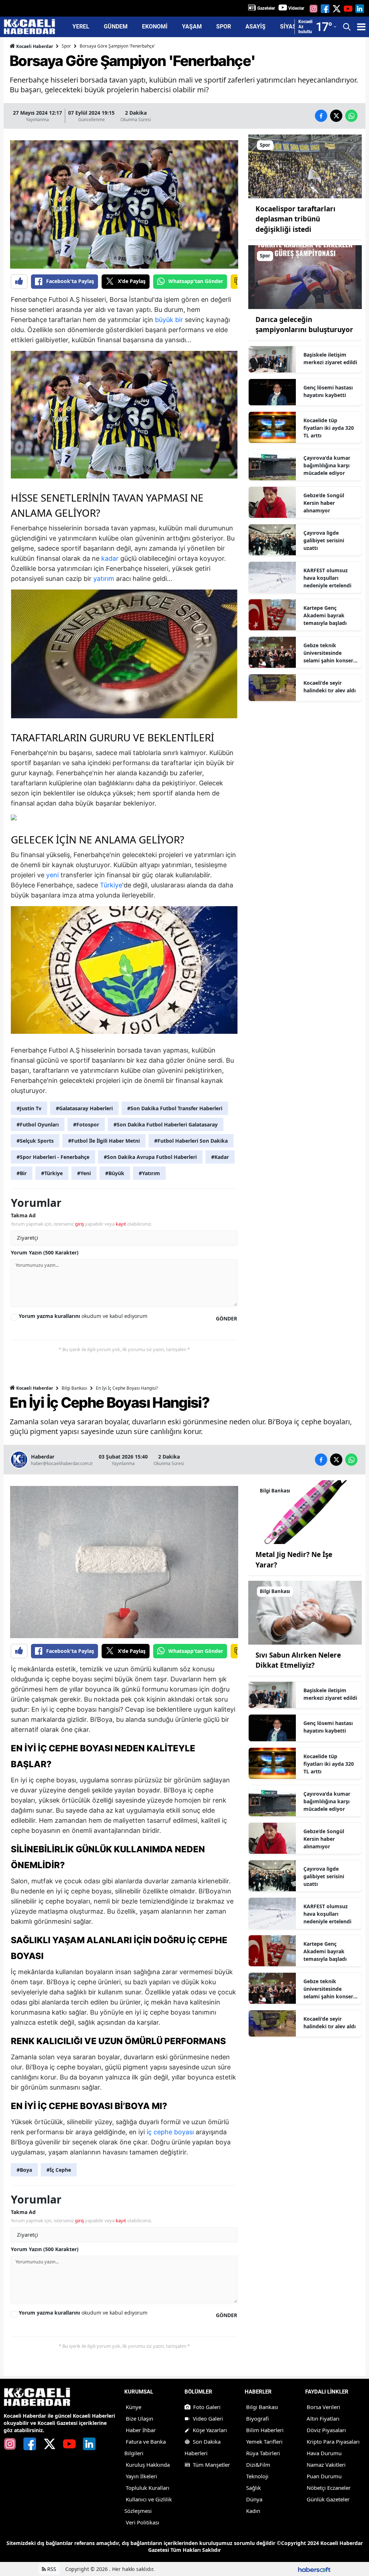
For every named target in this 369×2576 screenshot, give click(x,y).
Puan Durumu (324, 2476)
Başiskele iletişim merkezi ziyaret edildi (330, 358)
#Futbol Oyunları (38, 1124)
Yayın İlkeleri (141, 2476)
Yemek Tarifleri (264, 2442)
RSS (51, 2569)
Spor (66, 46)
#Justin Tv (29, 1108)
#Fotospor (86, 1124)
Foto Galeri (207, 2407)
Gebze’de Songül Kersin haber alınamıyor (324, 503)
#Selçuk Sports (35, 1141)
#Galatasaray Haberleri (84, 1108)
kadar (110, 558)
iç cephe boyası (170, 2132)
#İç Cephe (59, 2170)
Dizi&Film (258, 2465)
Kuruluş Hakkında (148, 2465)
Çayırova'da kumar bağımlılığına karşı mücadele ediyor (327, 465)
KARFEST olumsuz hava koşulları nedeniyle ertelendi (327, 578)
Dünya (254, 2499)
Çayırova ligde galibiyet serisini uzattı (324, 540)
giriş (79, 1224)
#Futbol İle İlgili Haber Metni (104, 1141)
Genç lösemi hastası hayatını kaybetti (328, 391)
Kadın (253, 2511)
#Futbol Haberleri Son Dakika (191, 1141)
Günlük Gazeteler (328, 2499)
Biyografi (257, 2418)
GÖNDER (226, 1318)
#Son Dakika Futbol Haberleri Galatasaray (166, 1124)
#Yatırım (149, 1173)
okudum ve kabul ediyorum (83, 1316)
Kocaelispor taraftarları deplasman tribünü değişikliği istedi (295, 219)
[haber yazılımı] (314, 2569)
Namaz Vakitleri (326, 2465)
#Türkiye (52, 1173)
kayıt (121, 1224)
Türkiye (111, 885)
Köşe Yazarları (210, 2430)
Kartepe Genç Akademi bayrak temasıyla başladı (325, 615)
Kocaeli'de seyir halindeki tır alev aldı (330, 687)
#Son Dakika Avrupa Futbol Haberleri (150, 1157)
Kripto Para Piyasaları (333, 2442)
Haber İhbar (141, 2430)
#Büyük (115, 1173)
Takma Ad (23, 1215)
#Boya (24, 2170)
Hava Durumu (324, 2453)
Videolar (296, 8)
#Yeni (84, 1173)
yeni (52, 875)
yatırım (104, 579)
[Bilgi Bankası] (305, 1512)
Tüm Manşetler (211, 2465)
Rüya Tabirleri (263, 2453)
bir (179, 320)
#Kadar (220, 1157)
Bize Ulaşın (139, 2418)
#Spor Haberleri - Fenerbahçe (53, 1157)
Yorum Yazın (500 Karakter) (45, 1252)
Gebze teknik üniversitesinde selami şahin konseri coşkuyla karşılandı (329, 653)
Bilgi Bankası (74, 1388)
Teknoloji (257, 2476)
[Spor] (305, 166)
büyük (164, 320)
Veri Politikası (143, 2522)
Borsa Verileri (323, 2407)
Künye (134, 2407)
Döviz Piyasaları (326, 2430)
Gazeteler (266, 8)
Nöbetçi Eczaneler (329, 2488)
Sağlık (254, 2488)
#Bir (22, 1173)
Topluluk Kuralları (148, 2488)
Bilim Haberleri (265, 2430)
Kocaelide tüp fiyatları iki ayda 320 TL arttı (329, 428)
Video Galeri (208, 2418)
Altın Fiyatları (323, 2418)
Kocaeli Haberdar (34, 46)
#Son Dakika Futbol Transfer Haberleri (175, 1108)
